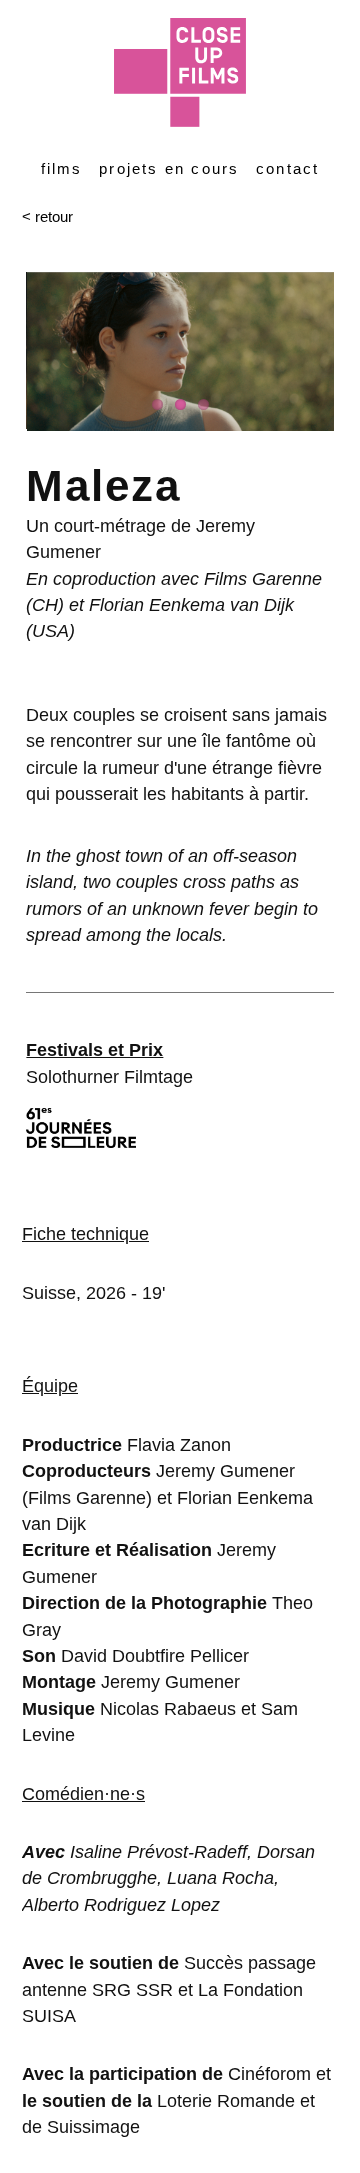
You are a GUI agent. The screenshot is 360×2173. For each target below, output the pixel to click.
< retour (47, 216)
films (62, 168)
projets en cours (169, 168)
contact (287, 168)
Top (342, 2155)
